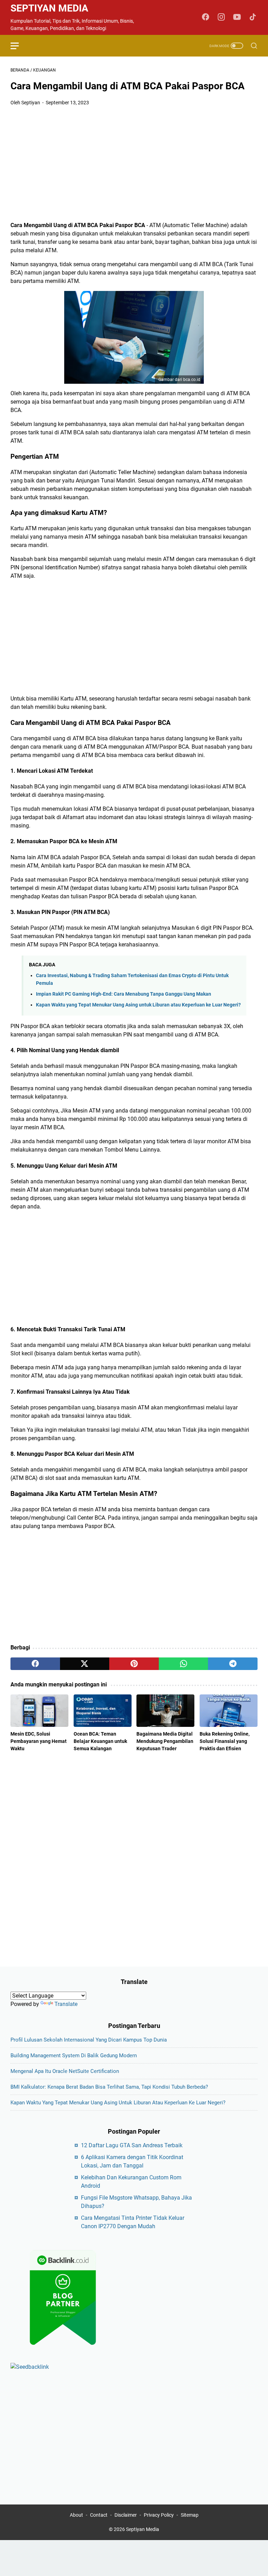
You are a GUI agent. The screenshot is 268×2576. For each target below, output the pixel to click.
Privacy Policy (159, 2515)
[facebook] (35, 1664)
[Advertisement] (134, 164)
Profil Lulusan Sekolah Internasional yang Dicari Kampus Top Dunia (89, 2040)
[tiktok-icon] (253, 17)
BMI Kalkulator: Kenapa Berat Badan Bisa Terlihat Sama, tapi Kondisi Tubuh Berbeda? (109, 2087)
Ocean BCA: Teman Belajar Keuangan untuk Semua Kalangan (100, 1741)
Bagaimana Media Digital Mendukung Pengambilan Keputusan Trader (165, 1741)
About (76, 2515)
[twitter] (85, 1664)
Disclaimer (126, 2515)
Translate (66, 2004)
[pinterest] (134, 1664)
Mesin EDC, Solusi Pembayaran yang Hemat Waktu (39, 1741)
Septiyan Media (49, 8)
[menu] (19, 46)
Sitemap (190, 2515)
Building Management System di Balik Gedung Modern (74, 2055)
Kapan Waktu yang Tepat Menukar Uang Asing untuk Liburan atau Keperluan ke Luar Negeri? (138, 1005)
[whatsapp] (184, 1664)
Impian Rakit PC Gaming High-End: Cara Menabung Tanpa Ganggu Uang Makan (124, 994)
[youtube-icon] (237, 17)
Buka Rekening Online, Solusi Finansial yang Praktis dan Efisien (225, 1741)
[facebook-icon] (206, 17)
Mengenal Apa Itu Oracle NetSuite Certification (65, 2071)
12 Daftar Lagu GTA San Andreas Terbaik (132, 2145)
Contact (99, 2515)
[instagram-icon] (221, 17)
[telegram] (233, 1664)
